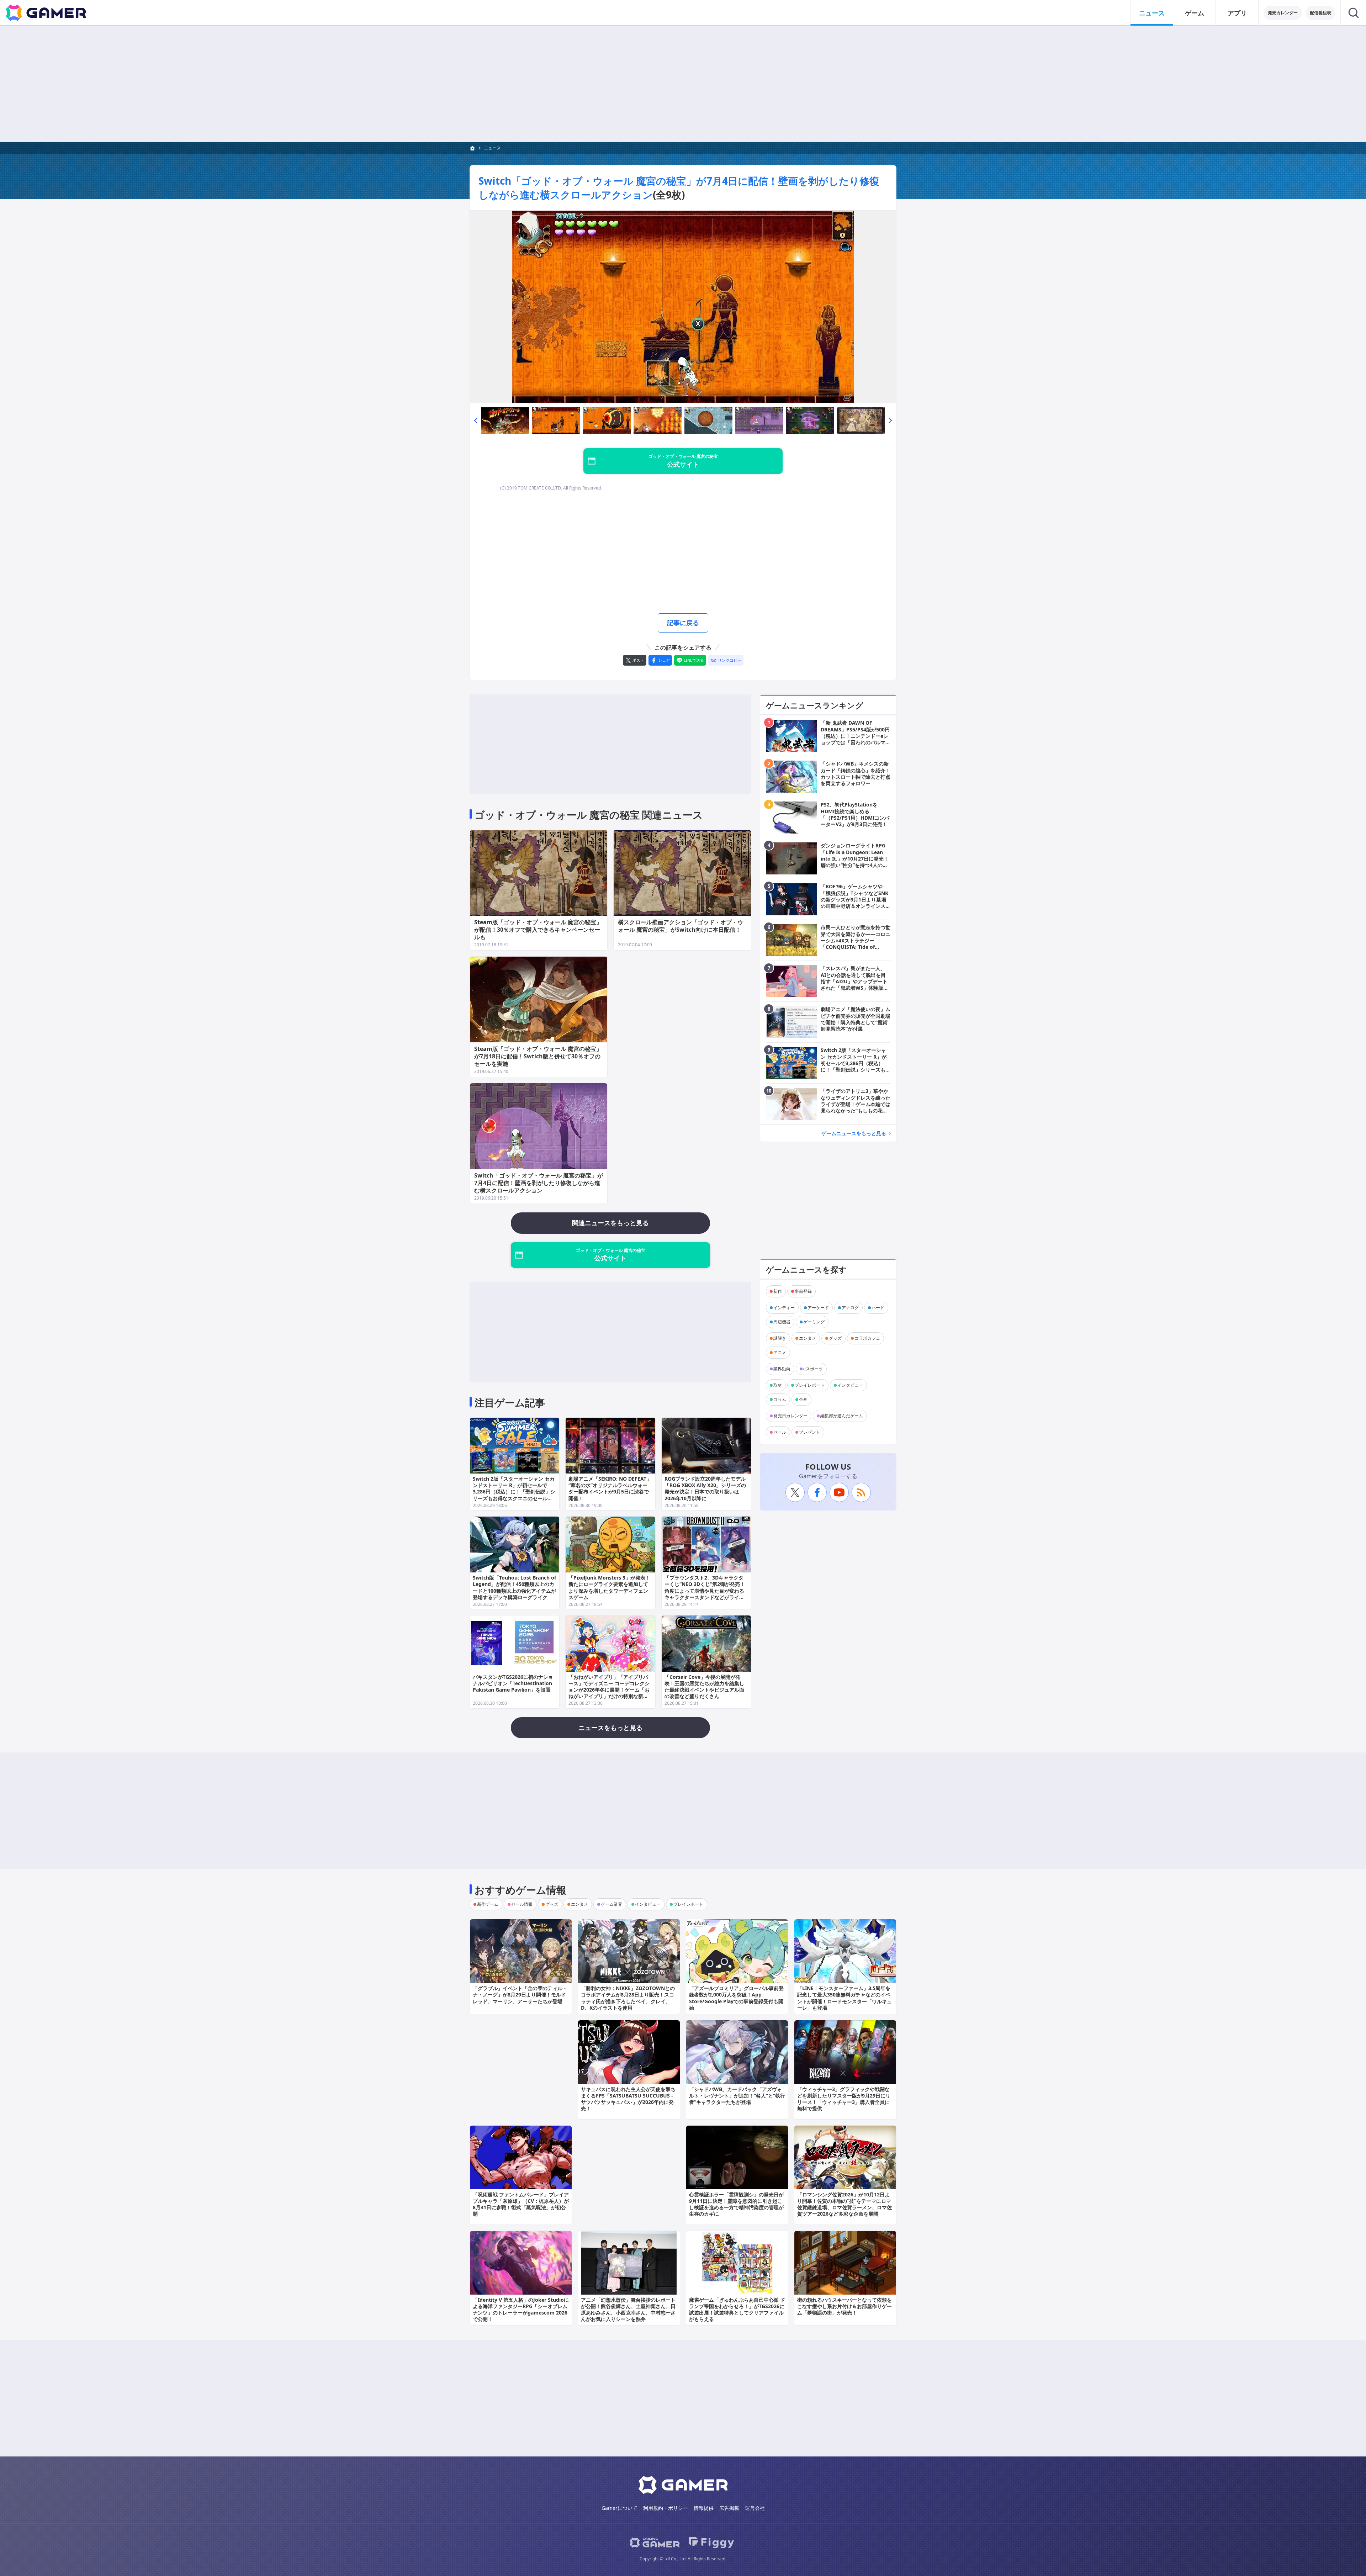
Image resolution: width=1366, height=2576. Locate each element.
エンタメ (808, 1338)
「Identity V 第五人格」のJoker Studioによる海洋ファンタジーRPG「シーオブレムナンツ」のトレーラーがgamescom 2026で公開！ (521, 2310)
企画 (803, 1399)
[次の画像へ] (683, 307)
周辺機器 (782, 1322)
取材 (778, 1385)
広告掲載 (729, 2508)
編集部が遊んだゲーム (842, 1416)
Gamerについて (620, 2508)
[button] (476, 420)
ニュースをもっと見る (610, 1728)
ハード (878, 1308)
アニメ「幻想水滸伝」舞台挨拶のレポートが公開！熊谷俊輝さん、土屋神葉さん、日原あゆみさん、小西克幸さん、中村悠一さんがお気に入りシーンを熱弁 (628, 2310)
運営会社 (755, 2508)
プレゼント (810, 1432)
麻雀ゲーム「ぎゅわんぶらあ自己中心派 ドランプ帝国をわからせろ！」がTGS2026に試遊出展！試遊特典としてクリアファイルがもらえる (737, 2310)
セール (780, 1432)
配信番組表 (1320, 13)
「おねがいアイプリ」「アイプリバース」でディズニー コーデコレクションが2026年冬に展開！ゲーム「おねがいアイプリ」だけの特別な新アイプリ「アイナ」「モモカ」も (609, 1690)
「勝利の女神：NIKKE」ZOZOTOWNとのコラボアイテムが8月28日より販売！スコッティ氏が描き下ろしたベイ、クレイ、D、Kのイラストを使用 (628, 1998)
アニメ (780, 1352)
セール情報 (522, 1904)
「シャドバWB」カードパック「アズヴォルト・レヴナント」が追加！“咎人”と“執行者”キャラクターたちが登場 (737, 2096)
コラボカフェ (867, 1338)
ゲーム (1195, 13)
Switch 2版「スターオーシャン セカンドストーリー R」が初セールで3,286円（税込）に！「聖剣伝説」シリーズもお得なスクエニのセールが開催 (514, 1492)
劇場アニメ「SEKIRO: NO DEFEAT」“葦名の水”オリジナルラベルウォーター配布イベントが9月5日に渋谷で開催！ (610, 1488)
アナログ (850, 1308)
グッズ (835, 1338)
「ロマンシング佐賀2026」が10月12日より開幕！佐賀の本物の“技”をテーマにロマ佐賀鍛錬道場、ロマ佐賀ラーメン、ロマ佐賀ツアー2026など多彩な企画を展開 (845, 2204)
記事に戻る (683, 623)
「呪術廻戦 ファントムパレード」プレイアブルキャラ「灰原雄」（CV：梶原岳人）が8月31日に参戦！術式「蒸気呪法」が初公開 (521, 2204)
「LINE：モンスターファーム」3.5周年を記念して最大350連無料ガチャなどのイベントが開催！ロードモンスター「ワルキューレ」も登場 (845, 1998)
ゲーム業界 (611, 1904)
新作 (778, 1291)
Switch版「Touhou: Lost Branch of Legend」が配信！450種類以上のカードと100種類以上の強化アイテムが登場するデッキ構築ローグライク (514, 1587)
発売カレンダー (1283, 13)
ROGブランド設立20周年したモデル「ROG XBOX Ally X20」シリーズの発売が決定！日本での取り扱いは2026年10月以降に (705, 1488)
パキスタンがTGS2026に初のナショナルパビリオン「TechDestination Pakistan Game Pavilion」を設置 (513, 1683)
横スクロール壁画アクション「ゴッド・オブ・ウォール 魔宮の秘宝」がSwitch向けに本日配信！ (681, 926)
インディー (784, 1308)
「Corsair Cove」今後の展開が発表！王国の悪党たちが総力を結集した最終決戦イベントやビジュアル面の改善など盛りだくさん (704, 1687)
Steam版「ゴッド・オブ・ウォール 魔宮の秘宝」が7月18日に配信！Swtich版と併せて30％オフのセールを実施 (538, 1056)
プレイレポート (810, 1385)
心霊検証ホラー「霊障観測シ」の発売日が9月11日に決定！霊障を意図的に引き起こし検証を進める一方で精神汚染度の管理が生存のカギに (736, 2204)
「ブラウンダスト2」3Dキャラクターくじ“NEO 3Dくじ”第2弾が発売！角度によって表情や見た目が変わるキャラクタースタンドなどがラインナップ (705, 1591)
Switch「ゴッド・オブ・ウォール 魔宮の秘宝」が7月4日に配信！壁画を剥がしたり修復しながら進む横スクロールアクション (539, 1183)
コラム (780, 1399)
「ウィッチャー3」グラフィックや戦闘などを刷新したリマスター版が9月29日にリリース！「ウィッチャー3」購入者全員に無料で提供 (844, 2099)
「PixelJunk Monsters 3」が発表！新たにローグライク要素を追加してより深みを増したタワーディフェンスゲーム (609, 1587)
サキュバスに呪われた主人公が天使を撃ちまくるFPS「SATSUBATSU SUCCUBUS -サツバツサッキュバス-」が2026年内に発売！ (628, 2099)
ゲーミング (814, 1322)
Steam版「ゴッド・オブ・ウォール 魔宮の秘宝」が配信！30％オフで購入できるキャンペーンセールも (538, 930)
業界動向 (782, 1369)
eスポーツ (813, 1369)
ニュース (1152, 13)
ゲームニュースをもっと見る (854, 1133)
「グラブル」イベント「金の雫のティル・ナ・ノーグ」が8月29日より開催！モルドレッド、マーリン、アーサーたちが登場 (520, 1995)
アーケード (818, 1308)
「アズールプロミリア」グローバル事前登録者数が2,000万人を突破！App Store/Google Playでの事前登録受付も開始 (736, 1998)
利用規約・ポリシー (666, 2508)
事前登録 (803, 1291)
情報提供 (704, 2508)
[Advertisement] (683, 84)
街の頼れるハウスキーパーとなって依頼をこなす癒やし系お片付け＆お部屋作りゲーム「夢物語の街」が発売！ (845, 2306)
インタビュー (850, 1385)
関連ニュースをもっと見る (610, 1223)
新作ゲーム (488, 1904)
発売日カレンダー (790, 1416)
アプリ (1237, 13)
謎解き (780, 1338)
